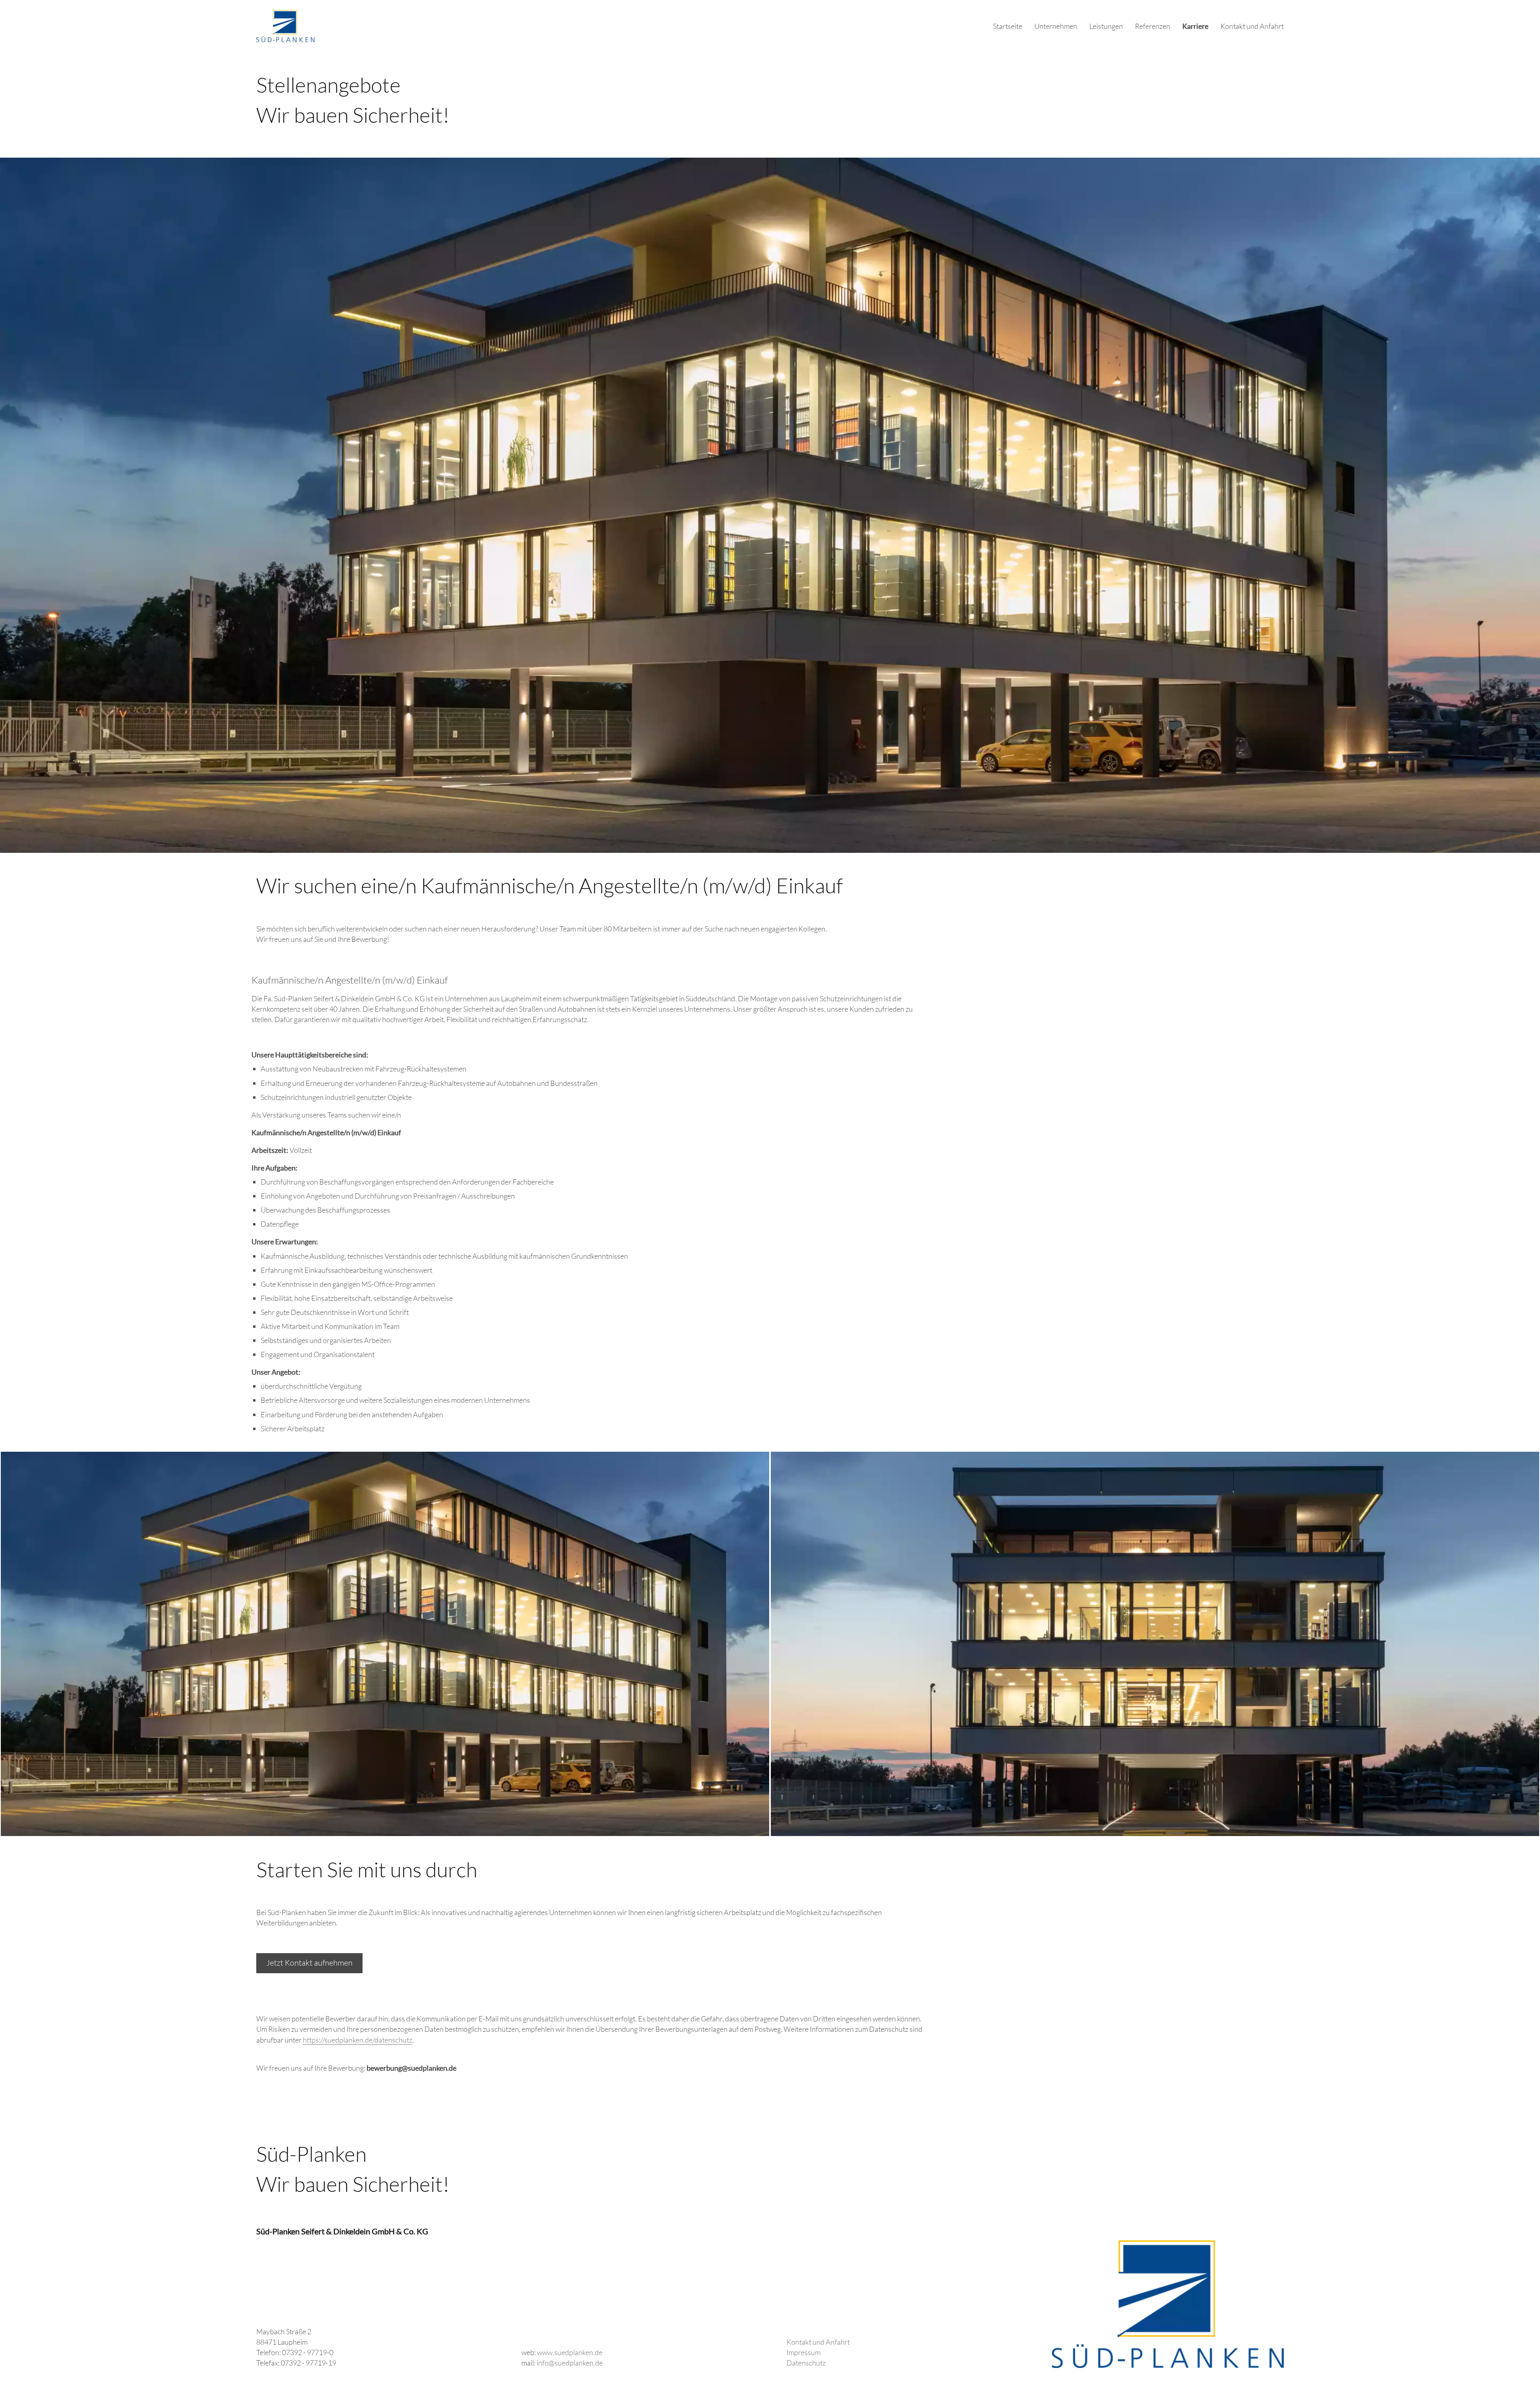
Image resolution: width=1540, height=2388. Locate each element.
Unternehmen (1056, 26)
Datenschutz (806, 2363)
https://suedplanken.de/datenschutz (358, 2040)
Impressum (803, 2352)
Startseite (1008, 26)
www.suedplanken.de (570, 2352)
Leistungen (1106, 26)
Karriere (1195, 26)
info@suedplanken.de (570, 2363)
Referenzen (1153, 26)
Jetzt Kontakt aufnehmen (309, 1963)
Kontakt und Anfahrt (1252, 26)
